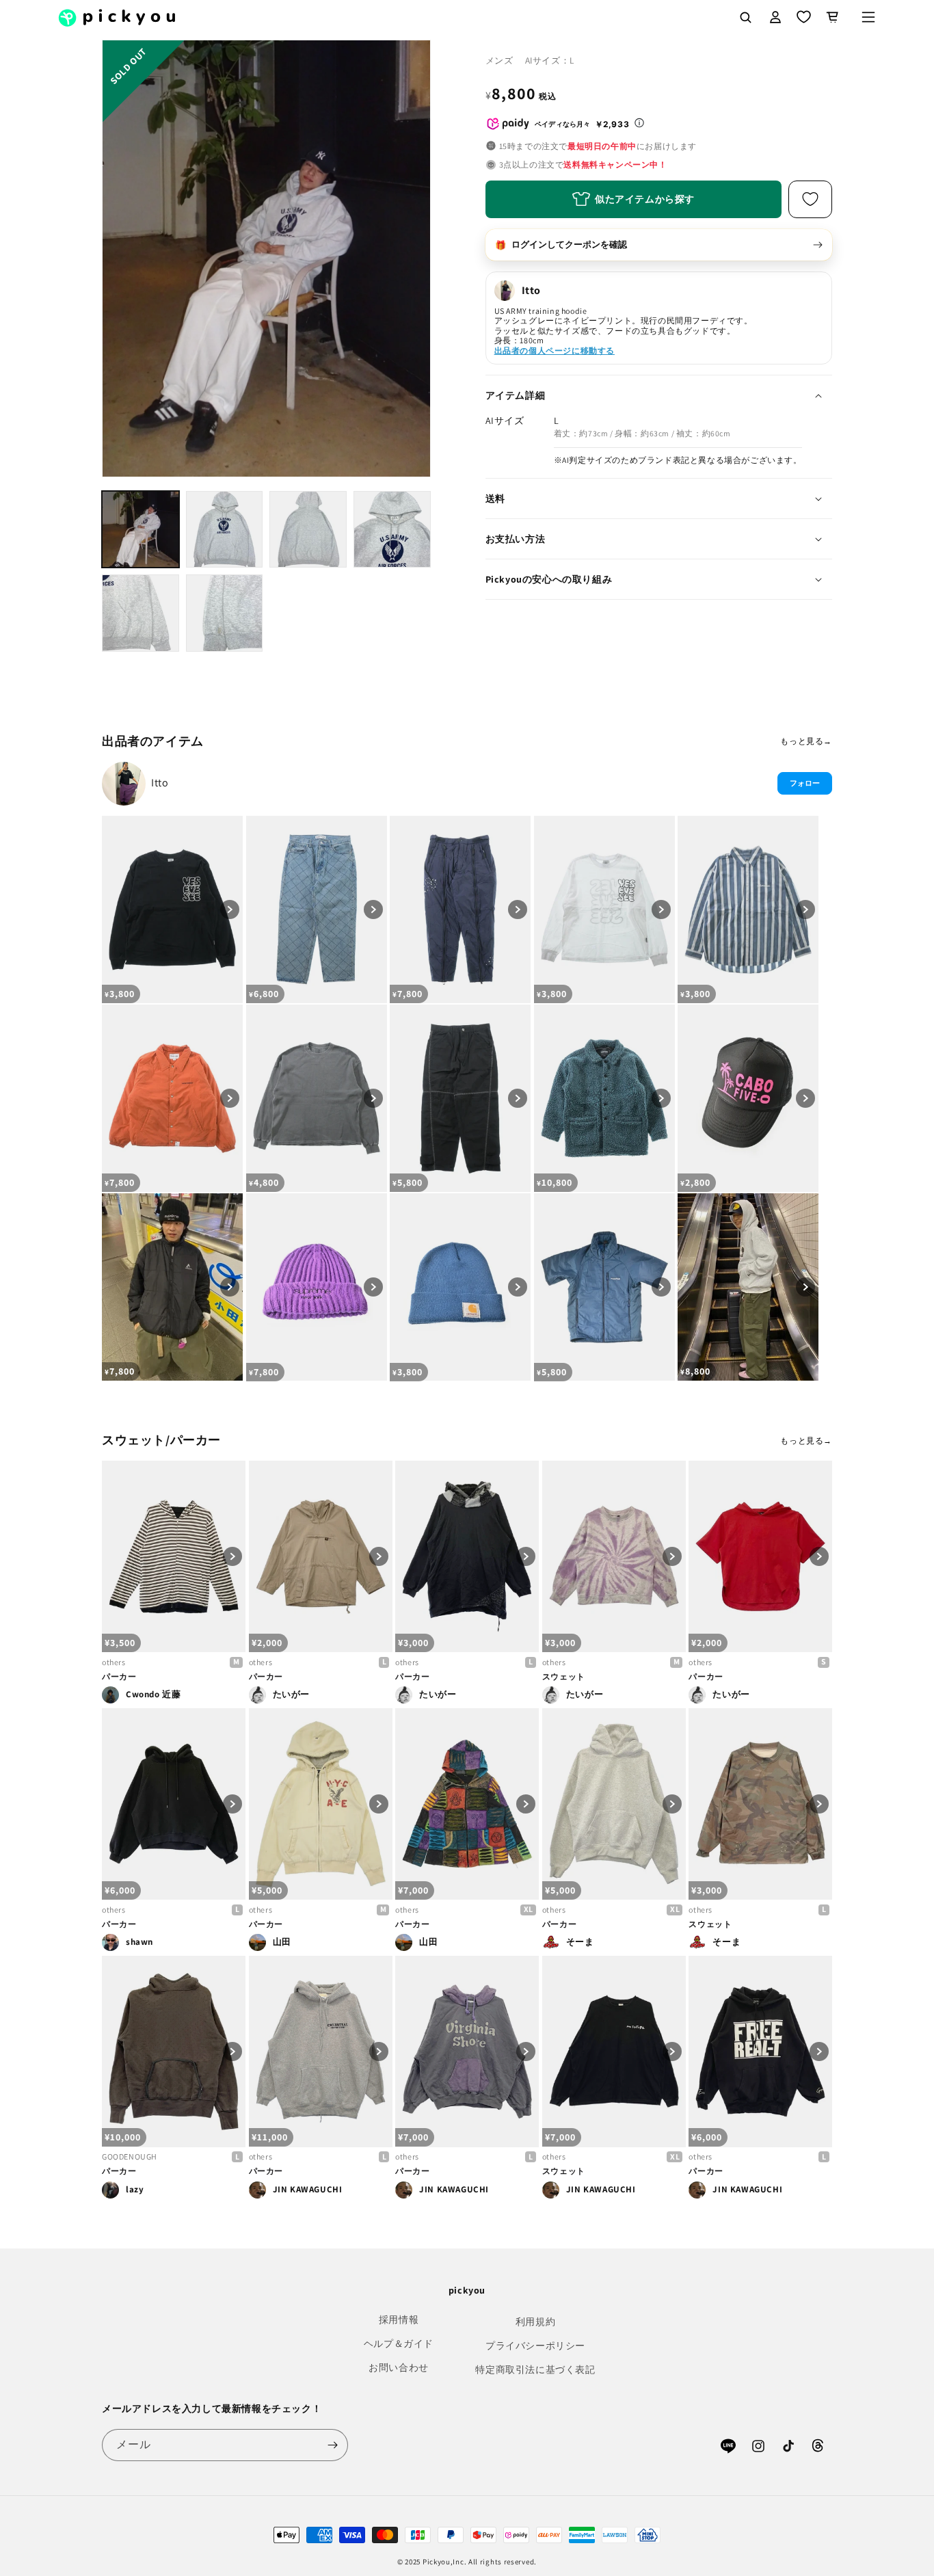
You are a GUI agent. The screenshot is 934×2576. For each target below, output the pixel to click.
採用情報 (399, 2320)
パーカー (119, 1676)
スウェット (564, 1676)
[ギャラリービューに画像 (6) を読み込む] (225, 613)
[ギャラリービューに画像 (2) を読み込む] (225, 530)
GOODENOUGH (130, 2156)
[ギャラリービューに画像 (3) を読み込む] (308, 530)
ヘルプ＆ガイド (399, 2343)
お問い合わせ (399, 2367)
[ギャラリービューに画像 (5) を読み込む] (141, 613)
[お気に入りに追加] (810, 199)
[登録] (332, 2445)
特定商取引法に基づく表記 (535, 2369)
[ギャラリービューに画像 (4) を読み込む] (392, 530)
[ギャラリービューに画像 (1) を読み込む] (141, 530)
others (114, 1662)
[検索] (745, 17)
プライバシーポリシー (535, 2346)
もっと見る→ (806, 741)
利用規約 (535, 2322)
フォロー (805, 783)
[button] (868, 17)
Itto (160, 783)
